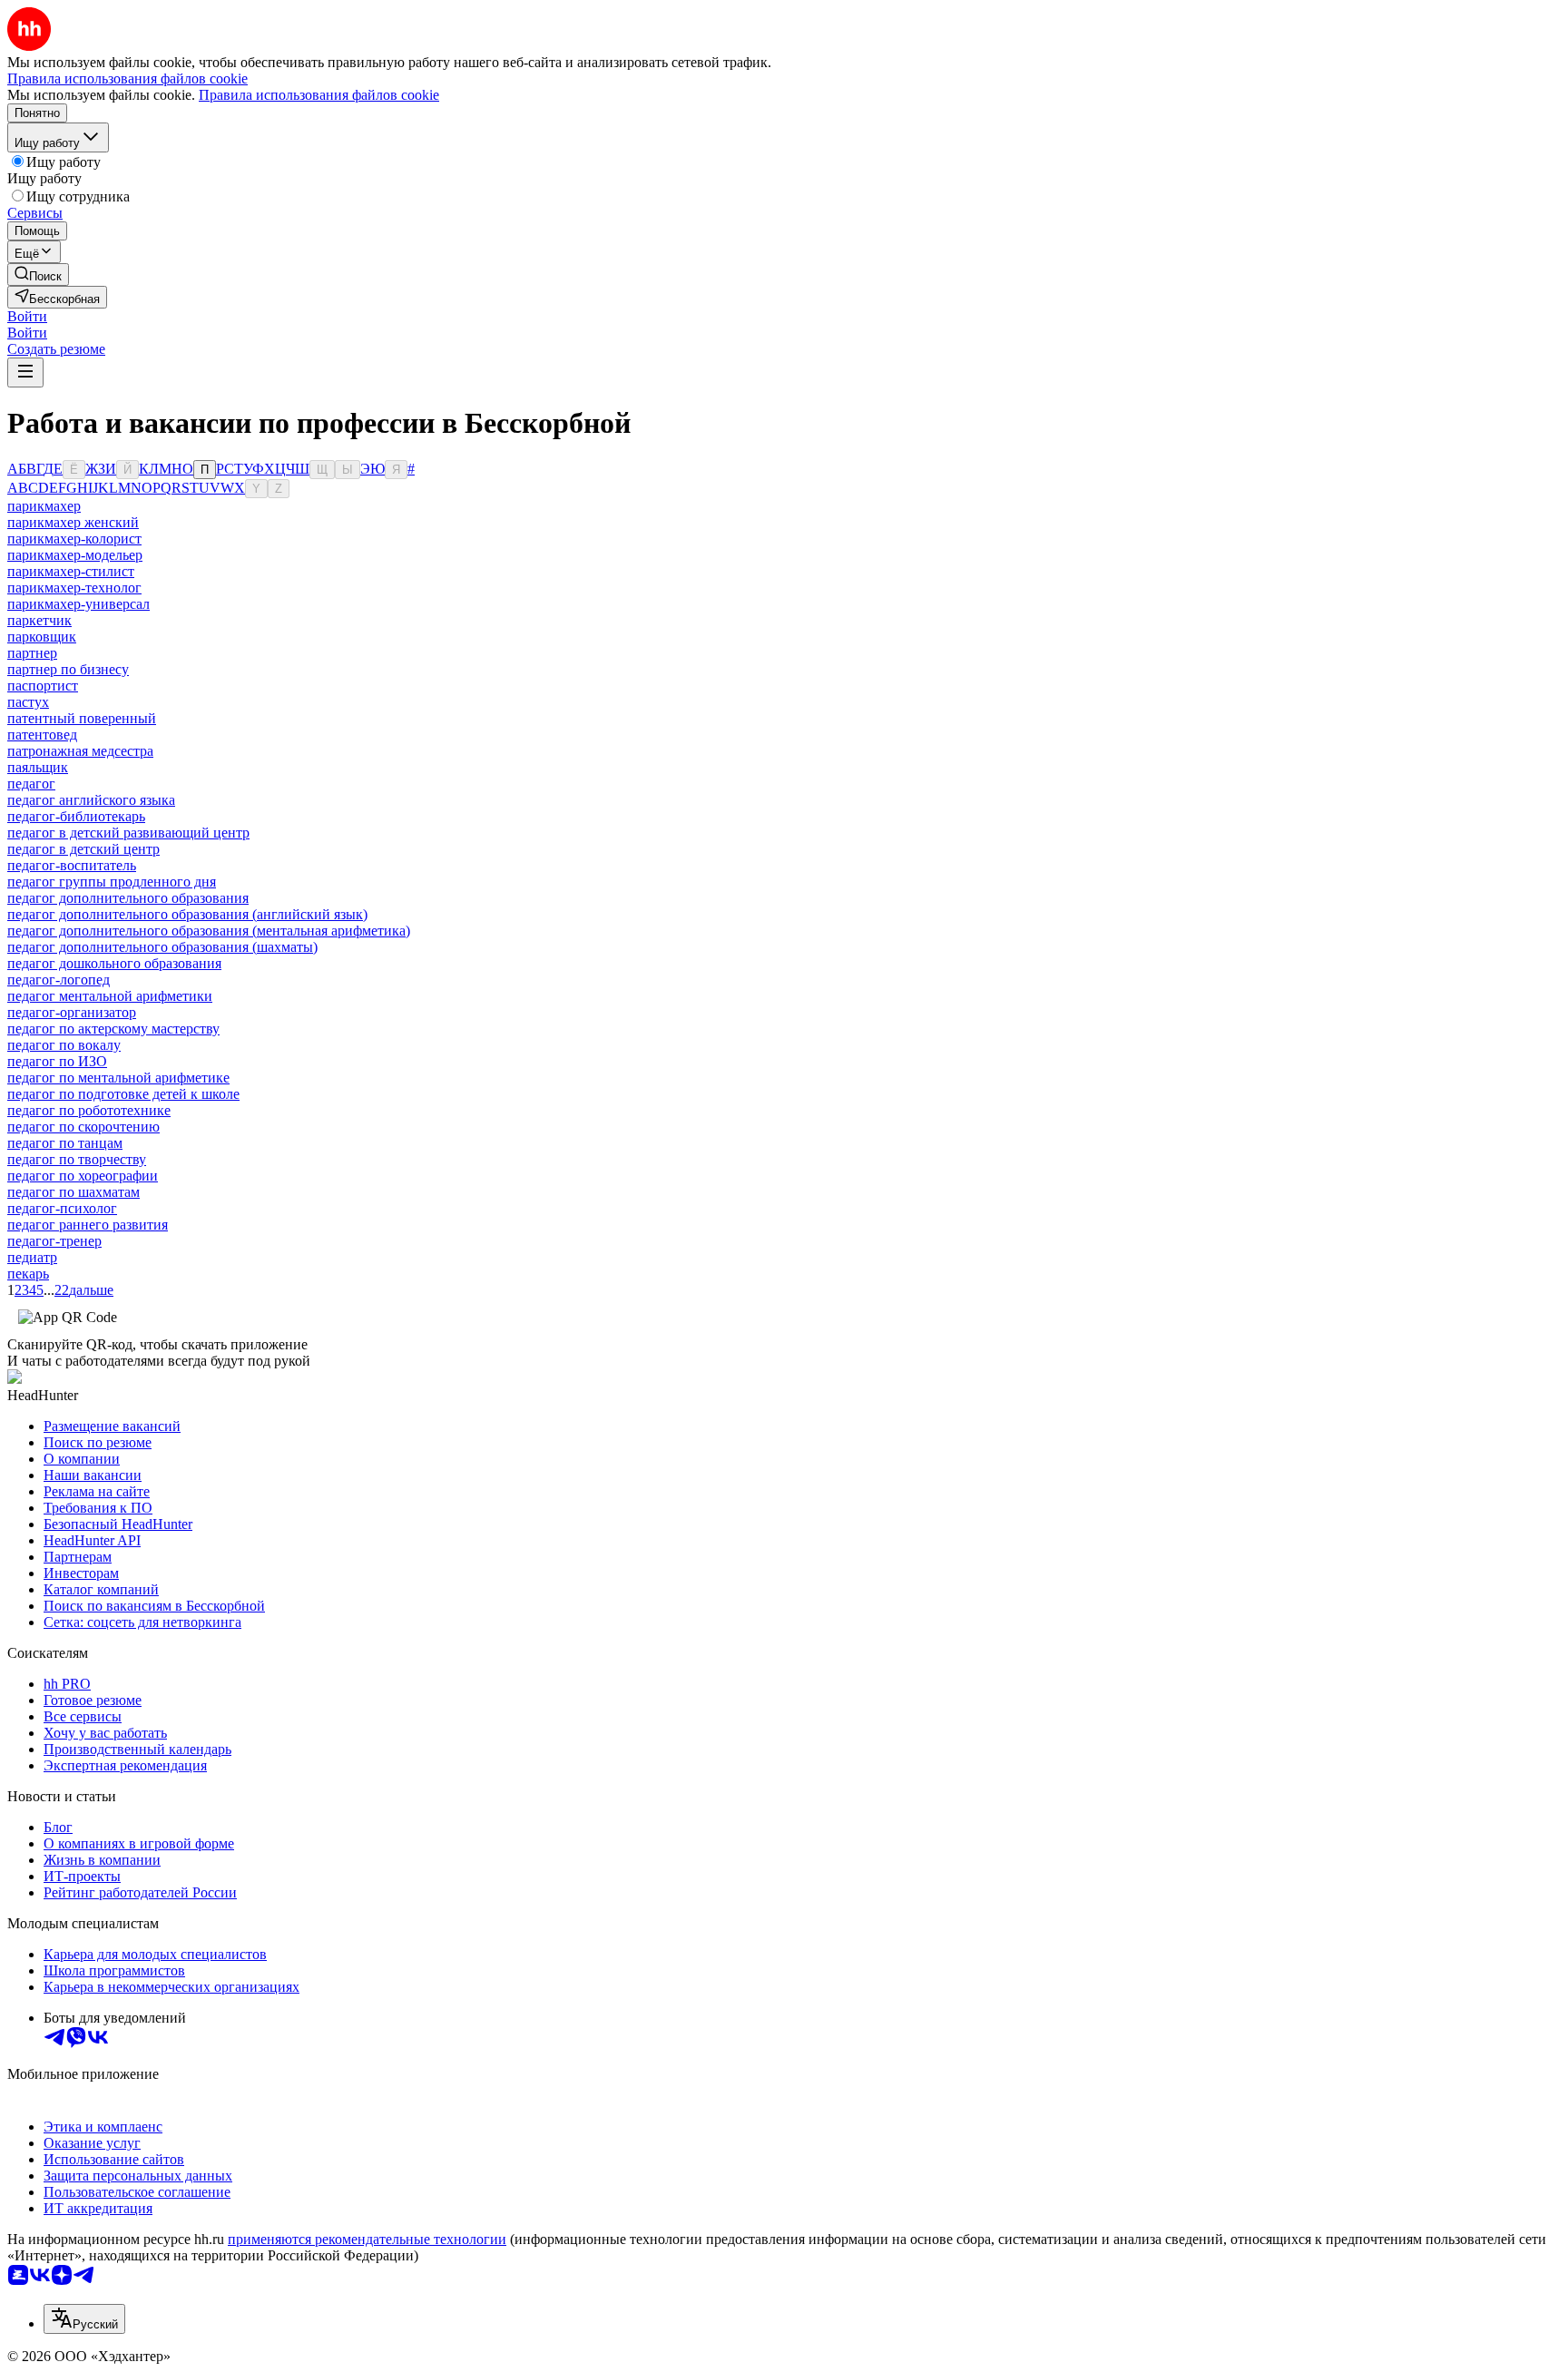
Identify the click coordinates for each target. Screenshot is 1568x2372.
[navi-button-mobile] (25, 372)
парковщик (42, 637)
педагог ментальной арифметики (110, 996)
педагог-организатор (72, 1012)
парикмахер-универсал (78, 604)
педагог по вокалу (64, 1045)
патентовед (42, 735)
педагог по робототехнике (89, 1110)
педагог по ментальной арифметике (118, 1078)
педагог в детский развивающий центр (128, 833)
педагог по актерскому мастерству (113, 1029)
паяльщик (38, 767)
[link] (38, 274)
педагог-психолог (62, 1208)
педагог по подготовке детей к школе (123, 1094)
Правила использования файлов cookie (319, 95)
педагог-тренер (54, 1241)
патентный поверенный (82, 718)
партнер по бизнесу (68, 669)
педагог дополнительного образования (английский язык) (187, 914)
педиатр (32, 1257)
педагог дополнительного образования (128, 898)
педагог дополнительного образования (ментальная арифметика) (209, 931)
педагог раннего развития (88, 1225)
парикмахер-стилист (71, 571)
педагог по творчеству (77, 1159)
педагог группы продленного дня (112, 882)
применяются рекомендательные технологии (367, 2239)
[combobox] (84, 2319)
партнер (32, 653)
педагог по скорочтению (83, 1127)
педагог (31, 784)
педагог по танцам (65, 1143)
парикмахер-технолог (74, 588)
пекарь (28, 1274)
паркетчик (39, 620)
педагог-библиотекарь (76, 816)
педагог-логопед (59, 980)
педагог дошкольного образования (114, 963)
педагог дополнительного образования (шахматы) (162, 947)
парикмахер (44, 506)
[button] (27, 316)
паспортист (43, 686)
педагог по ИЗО (57, 1061)
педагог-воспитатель (72, 865)
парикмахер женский (73, 522)
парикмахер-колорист (74, 539)
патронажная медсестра (80, 751)
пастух (28, 702)
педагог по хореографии (83, 1176)
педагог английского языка (91, 800)
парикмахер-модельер (75, 555)
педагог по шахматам (73, 1192)
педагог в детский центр (83, 849)
